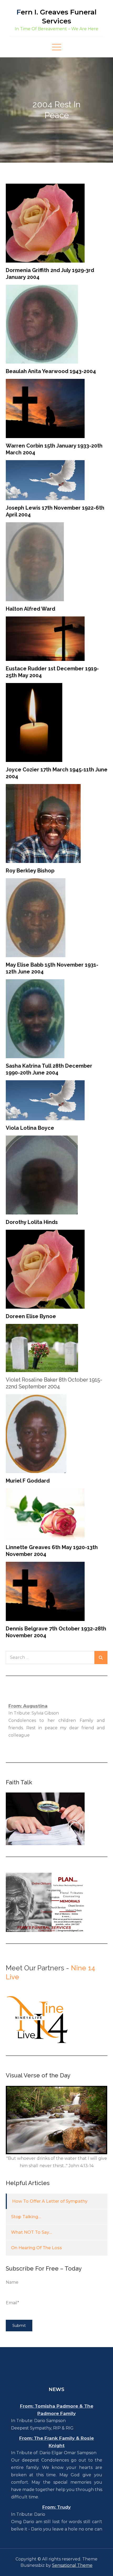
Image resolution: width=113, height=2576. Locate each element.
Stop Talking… (26, 2217)
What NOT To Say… (31, 2232)
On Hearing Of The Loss (37, 2248)
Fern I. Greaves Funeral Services (56, 17)
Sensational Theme (72, 2565)
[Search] (101, 1658)
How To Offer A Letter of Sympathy (50, 2201)
